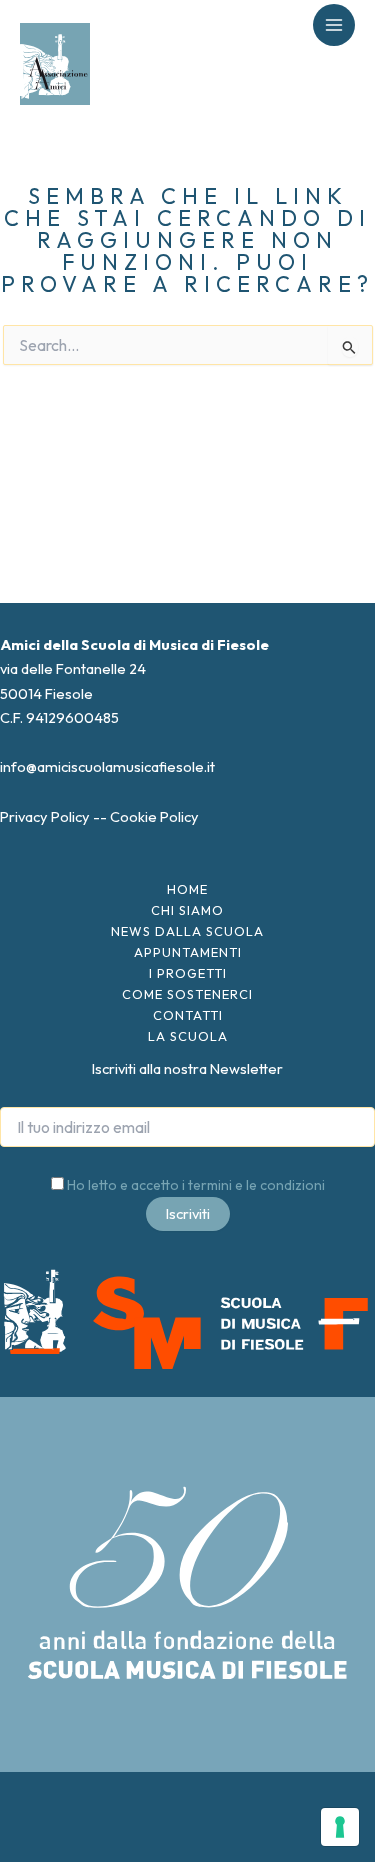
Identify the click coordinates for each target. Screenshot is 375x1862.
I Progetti (188, 973)
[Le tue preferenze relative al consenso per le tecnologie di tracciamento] (340, 1827)
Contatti (188, 1015)
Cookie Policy (154, 816)
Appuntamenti (188, 952)
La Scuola (188, 1036)
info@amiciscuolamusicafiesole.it (107, 766)
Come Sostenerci (187, 994)
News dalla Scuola (187, 931)
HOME (187, 889)
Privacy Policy (45, 816)
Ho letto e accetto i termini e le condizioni (196, 1185)
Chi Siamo (187, 910)
